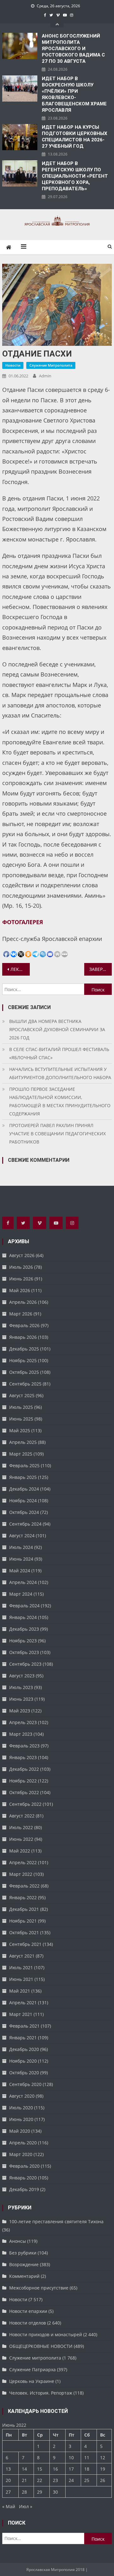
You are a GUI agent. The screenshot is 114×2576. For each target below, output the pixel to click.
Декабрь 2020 (24, 2049)
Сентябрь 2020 (25, 2084)
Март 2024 (21, 1594)
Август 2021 (22, 1956)
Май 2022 (20, 1851)
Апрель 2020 (23, 2143)
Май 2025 (20, 1430)
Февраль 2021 (24, 2026)
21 (24, 2480)
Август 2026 (22, 1255)
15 (40, 2469)
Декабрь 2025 (24, 1349)
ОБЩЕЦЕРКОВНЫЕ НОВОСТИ (41, 2346)
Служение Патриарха (32, 2369)
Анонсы (18, 2241)
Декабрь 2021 (24, 1909)
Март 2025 (21, 1454)
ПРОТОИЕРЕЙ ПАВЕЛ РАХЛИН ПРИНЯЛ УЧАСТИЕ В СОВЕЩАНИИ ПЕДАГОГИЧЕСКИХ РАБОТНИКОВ (57, 1134)
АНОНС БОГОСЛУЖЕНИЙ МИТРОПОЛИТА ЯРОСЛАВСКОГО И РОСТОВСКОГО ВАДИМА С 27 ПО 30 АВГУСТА (73, 49)
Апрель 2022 (23, 1862)
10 (71, 2458)
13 (8, 2469)
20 (8, 2480)
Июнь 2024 (21, 1559)
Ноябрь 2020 (23, 2061)
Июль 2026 (21, 1267)
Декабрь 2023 (24, 1629)
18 (87, 2469)
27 (8, 2492)
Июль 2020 (21, 2108)
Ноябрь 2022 (23, 1781)
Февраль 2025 (24, 1465)
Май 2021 (20, 1991)
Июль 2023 (21, 1687)
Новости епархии (28, 2311)
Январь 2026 (23, 1337)
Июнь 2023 (21, 1699)
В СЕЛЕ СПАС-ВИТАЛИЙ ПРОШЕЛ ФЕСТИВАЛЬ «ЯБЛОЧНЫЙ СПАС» (59, 1053)
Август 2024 (22, 1536)
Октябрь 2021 (24, 1932)
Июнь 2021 (21, 1979)
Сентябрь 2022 (25, 1804)
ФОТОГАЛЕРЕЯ (23, 922)
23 (55, 2480)
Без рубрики (23, 2253)
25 (87, 2480)
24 (71, 2480)
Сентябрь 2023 (25, 1664)
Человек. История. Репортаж (41, 2393)
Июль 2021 (21, 1967)
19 (103, 2469)
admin (45, 376)
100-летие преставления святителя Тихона (56, 2222)
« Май (9, 2506)
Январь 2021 (23, 2038)
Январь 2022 (23, 1897)
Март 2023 (21, 1734)
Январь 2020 (23, 2178)
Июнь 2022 (21, 1839)
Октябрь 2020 (24, 2073)
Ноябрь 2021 (23, 1921)
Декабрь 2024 (24, 1489)
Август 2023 (22, 1676)
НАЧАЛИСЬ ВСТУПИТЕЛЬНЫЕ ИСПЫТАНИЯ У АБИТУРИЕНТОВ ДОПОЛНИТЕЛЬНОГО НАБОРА (60, 1073)
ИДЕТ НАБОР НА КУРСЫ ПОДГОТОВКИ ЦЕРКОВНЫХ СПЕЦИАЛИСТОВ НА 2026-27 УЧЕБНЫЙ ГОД (75, 137)
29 (40, 2492)
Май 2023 (20, 1711)
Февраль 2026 (24, 1325)
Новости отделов (28, 2323)
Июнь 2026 (21, 1279)
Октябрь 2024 (24, 1512)
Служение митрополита (51, 365)
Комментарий (24, 2276)
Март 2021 (21, 2014)
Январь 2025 (23, 1477)
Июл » (26, 2506)
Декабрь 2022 (24, 1769)
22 (40, 2480)
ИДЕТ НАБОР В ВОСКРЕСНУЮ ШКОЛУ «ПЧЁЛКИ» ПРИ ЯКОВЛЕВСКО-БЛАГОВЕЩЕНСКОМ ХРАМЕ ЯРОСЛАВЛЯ (74, 94)
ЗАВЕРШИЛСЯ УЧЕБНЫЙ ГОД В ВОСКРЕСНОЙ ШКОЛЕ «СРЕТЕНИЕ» (100, 969)
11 (87, 2458)
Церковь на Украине (32, 2381)
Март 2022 (21, 1874)
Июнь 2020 (21, 2119)
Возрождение (24, 2264)
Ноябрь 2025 (23, 1360)
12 (103, 2458)
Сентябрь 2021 (25, 1944)
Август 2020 (22, 2096)
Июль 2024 (21, 1547)
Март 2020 (21, 2154)
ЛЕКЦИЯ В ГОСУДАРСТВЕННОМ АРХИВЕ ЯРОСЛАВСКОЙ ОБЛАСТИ (20, 969)
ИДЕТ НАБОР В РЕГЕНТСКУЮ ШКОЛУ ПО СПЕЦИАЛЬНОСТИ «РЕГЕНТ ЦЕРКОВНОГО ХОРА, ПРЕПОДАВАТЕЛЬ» (75, 176)
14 (24, 2469)
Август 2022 (22, 1816)
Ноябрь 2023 (23, 1641)
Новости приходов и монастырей (46, 2334)
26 (103, 2480)
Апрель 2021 (23, 2003)
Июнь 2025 (21, 1419)
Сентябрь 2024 (25, 1524)
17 (71, 2469)
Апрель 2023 (23, 1722)
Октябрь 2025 (24, 1372)
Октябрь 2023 (24, 1652)
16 (55, 2469)
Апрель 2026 (23, 1302)
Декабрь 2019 (24, 2189)
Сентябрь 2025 (25, 1384)
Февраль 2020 (24, 2166)
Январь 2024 (23, 1617)
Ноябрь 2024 (23, 1501)
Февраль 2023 (24, 1746)
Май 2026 (20, 1290)
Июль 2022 (21, 1827)
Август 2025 (22, 1395)
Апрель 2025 (23, 1442)
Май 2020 (20, 2131)
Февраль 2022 (24, 1886)
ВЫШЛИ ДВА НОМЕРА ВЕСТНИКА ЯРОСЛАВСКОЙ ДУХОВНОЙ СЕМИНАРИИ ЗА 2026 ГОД (57, 1029)
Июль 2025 (21, 1407)
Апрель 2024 (23, 1582)
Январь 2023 (23, 1757)
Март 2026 (21, 1314)
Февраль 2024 (24, 1606)
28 (24, 2492)
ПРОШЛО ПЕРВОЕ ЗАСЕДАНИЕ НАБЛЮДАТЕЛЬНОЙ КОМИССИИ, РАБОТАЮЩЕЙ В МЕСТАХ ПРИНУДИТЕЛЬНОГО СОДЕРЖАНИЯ (60, 1101)
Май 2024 (20, 1571)
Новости (13, 365)
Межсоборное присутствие (39, 2288)
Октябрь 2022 (24, 1792)
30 (55, 2492)
